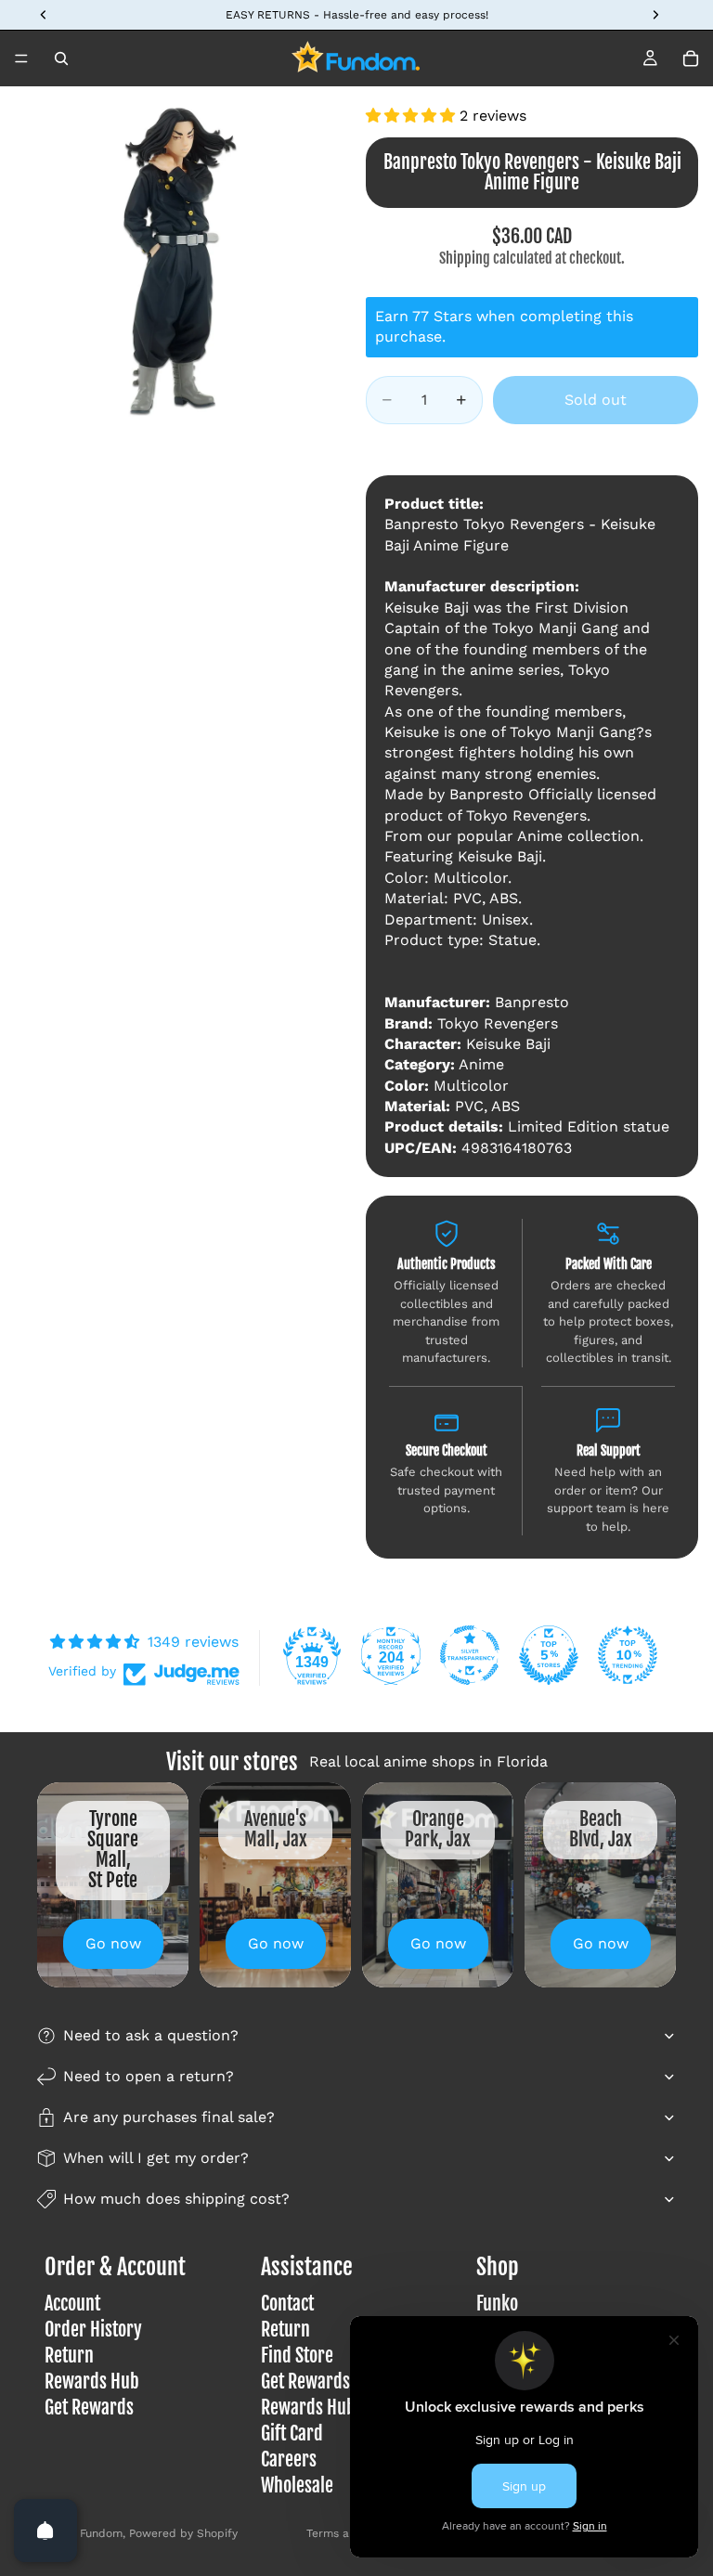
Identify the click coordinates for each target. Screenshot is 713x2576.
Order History (93, 2330)
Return (69, 2356)
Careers (289, 2459)
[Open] (45, 2531)
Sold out (596, 400)
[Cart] (691, 58)
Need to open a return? (149, 2076)
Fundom (101, 2533)
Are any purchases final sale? (169, 2117)
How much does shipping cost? (176, 2199)
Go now (113, 1943)
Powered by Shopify (183, 2533)
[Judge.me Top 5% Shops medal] (549, 1655)
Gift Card (292, 2434)
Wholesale (297, 2485)
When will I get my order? (156, 2158)
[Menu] (21, 58)
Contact (287, 2304)
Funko (497, 2304)
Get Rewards (89, 2408)
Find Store (297, 2356)
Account (72, 2304)
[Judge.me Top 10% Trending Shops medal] (628, 1655)
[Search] (61, 58)
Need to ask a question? (151, 2035)
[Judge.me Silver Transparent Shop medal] (470, 1655)
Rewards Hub (92, 2382)
